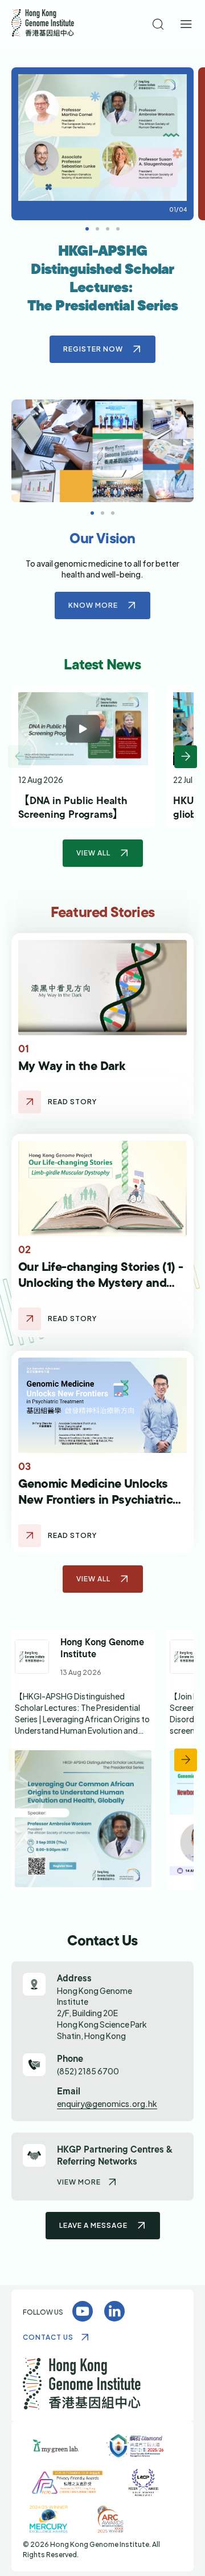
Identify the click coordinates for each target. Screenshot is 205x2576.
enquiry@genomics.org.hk (107, 2126)
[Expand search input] (159, 25)
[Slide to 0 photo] (87, 229)
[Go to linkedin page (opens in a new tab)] (83, 1783)
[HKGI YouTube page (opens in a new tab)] (83, 2334)
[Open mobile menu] (186, 25)
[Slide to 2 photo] (108, 229)
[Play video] (83, 752)
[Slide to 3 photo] (118, 229)
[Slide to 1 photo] (97, 229)
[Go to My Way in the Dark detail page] (30, 1125)
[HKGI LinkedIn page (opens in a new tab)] (114, 2334)
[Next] (186, 780)
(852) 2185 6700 (88, 2093)
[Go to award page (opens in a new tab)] (56, 2469)
